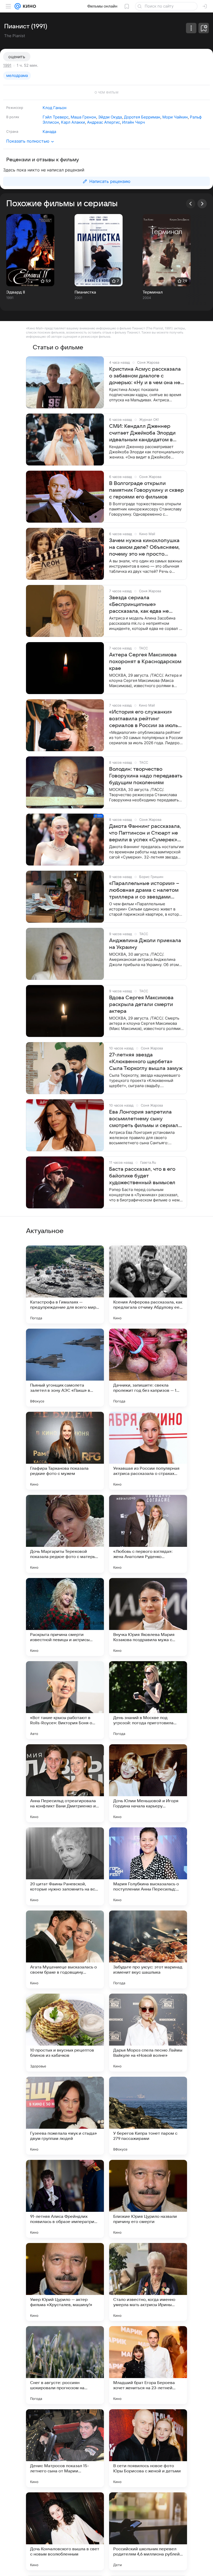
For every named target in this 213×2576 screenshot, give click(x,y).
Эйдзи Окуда (110, 117)
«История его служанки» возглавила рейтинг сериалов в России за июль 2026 (144, 719)
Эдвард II (16, 292)
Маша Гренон (83, 117)
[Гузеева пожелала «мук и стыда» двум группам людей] (65, 2116)
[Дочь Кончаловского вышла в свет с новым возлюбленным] (65, 2531)
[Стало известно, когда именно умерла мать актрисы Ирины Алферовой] (148, 2282)
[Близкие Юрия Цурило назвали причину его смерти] (148, 2199)
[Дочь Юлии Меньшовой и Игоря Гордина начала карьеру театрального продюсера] (148, 1783)
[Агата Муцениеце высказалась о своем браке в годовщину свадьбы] (65, 1949)
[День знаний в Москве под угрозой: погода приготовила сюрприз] (148, 1700)
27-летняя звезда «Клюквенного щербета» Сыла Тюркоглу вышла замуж (146, 1062)
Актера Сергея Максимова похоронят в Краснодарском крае (145, 662)
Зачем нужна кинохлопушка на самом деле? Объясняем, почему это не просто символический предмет (144, 548)
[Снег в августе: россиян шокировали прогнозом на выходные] (65, 2365)
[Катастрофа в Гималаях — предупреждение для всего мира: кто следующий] (65, 1284)
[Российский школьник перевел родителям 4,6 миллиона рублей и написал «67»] (148, 2531)
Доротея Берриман (142, 117)
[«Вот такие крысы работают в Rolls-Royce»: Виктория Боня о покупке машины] (65, 1700)
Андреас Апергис (104, 122)
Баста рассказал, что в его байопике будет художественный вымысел (142, 1176)
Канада (49, 132)
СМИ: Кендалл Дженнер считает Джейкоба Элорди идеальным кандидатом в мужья (142, 433)
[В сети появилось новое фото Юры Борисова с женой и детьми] (148, 2448)
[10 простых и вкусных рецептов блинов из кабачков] (65, 2033)
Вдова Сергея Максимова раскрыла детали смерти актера (141, 1004)
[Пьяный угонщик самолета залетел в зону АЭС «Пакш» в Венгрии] (65, 1368)
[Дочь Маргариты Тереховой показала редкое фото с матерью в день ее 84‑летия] (65, 1534)
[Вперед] (202, 204)
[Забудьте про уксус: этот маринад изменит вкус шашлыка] (148, 1949)
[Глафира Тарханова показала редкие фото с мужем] (65, 1451)
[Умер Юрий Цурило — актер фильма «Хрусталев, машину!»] (65, 2282)
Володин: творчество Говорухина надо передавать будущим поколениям (146, 776)
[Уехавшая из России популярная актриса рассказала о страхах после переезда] (148, 1451)
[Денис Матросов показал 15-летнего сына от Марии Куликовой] (65, 2448)
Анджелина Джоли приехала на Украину (145, 944)
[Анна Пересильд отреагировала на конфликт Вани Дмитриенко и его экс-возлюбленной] (65, 1783)
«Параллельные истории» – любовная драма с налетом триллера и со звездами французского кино (144, 890)
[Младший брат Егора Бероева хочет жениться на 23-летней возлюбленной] (148, 2365)
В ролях (13, 117)
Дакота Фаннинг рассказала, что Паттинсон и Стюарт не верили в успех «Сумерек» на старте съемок (145, 833)
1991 (7, 65)
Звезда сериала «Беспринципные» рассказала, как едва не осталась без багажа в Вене (144, 605)
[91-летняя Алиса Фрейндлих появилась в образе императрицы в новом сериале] (65, 2199)
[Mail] (18, 6)
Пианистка (85, 292)
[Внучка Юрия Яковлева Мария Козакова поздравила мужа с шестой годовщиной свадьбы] (148, 1617)
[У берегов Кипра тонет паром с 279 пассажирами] (148, 2116)
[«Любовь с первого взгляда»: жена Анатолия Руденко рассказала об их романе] (148, 1534)
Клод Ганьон (55, 108)
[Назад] (191, 204)
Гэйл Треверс (56, 117)
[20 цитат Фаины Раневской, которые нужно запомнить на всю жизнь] (65, 1866)
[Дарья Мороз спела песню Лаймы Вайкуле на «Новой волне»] (148, 2033)
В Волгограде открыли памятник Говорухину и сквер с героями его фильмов (147, 490)
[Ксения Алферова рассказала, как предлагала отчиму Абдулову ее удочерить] (148, 1284)
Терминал (153, 292)
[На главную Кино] (28, 6)
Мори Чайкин (175, 117)
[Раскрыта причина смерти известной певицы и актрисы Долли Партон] (65, 1617)
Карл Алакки (73, 122)
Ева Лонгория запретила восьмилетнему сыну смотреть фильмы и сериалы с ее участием (145, 1119)
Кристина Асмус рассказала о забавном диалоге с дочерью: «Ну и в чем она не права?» (145, 376)
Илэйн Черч (134, 122)
